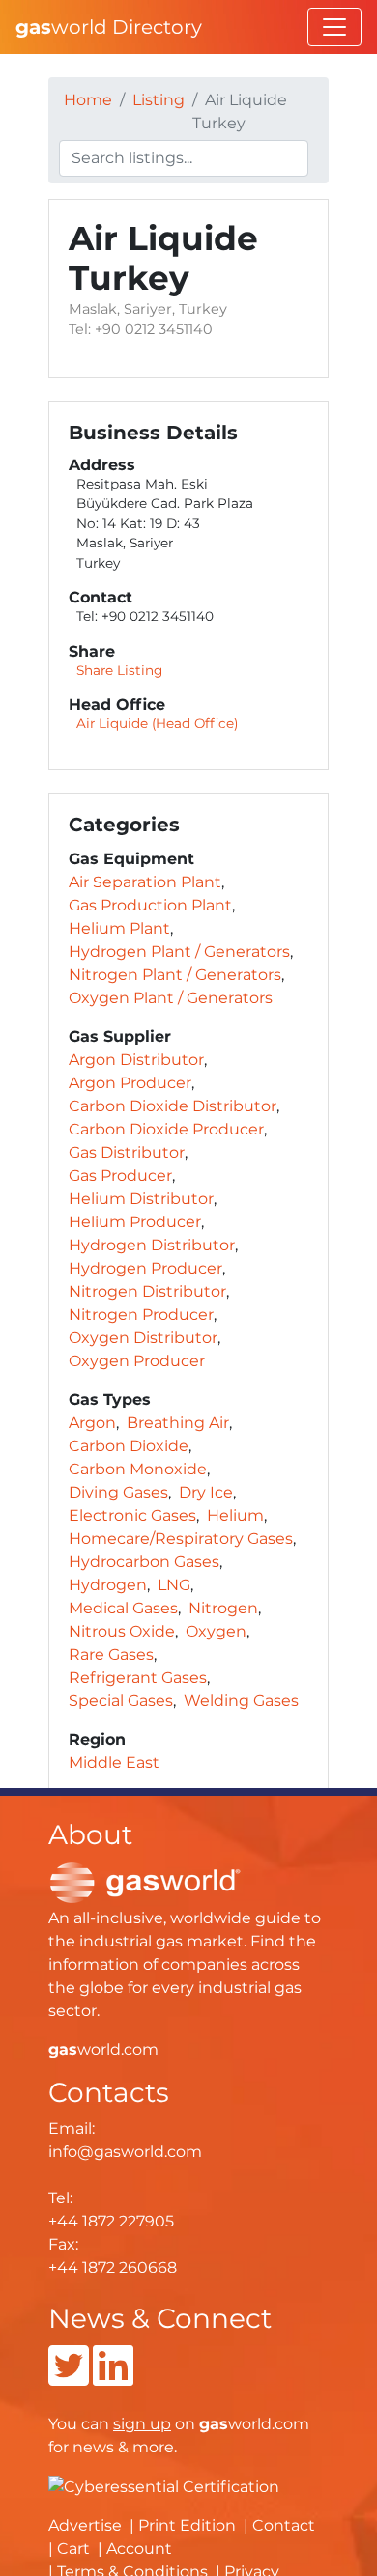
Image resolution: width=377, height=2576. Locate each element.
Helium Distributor (141, 1199)
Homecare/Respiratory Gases (181, 1539)
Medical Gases (123, 1608)
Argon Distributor (136, 1060)
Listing (159, 100)
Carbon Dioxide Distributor (173, 1106)
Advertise (85, 2525)
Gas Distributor (127, 1152)
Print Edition (187, 2525)
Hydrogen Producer (145, 1268)
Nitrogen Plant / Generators (175, 975)
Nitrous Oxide (122, 1631)
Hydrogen (108, 1585)
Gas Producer (120, 1176)
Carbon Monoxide (138, 1469)
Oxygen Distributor (143, 1338)
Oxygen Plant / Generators (171, 998)
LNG (174, 1585)
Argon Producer (130, 1083)
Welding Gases (241, 1701)
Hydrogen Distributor (152, 1245)
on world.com (211, 2424)
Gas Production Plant (150, 905)
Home (88, 100)
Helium (235, 1515)
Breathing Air (178, 1423)
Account (139, 2548)
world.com (103, 2049)
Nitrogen (223, 1608)
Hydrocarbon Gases (144, 1562)
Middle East (114, 1763)
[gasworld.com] (145, 1881)
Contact (284, 2525)
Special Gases (121, 1701)
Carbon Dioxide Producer (166, 1129)
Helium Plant (119, 928)
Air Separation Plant (145, 882)
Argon (92, 1423)
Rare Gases (111, 1654)
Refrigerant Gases (138, 1678)
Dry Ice (206, 1492)
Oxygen (216, 1631)
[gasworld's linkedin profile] (113, 2378)
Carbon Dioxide (129, 1446)
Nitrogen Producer (141, 1315)
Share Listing (119, 670)
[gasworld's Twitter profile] (69, 2378)
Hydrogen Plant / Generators (179, 952)
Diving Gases (118, 1492)
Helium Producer (135, 1222)
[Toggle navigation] (334, 27)
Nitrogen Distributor (147, 1291)
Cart (73, 2548)
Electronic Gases (132, 1515)
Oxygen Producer (137, 1361)
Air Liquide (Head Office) (157, 723)
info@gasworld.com (125, 2152)
